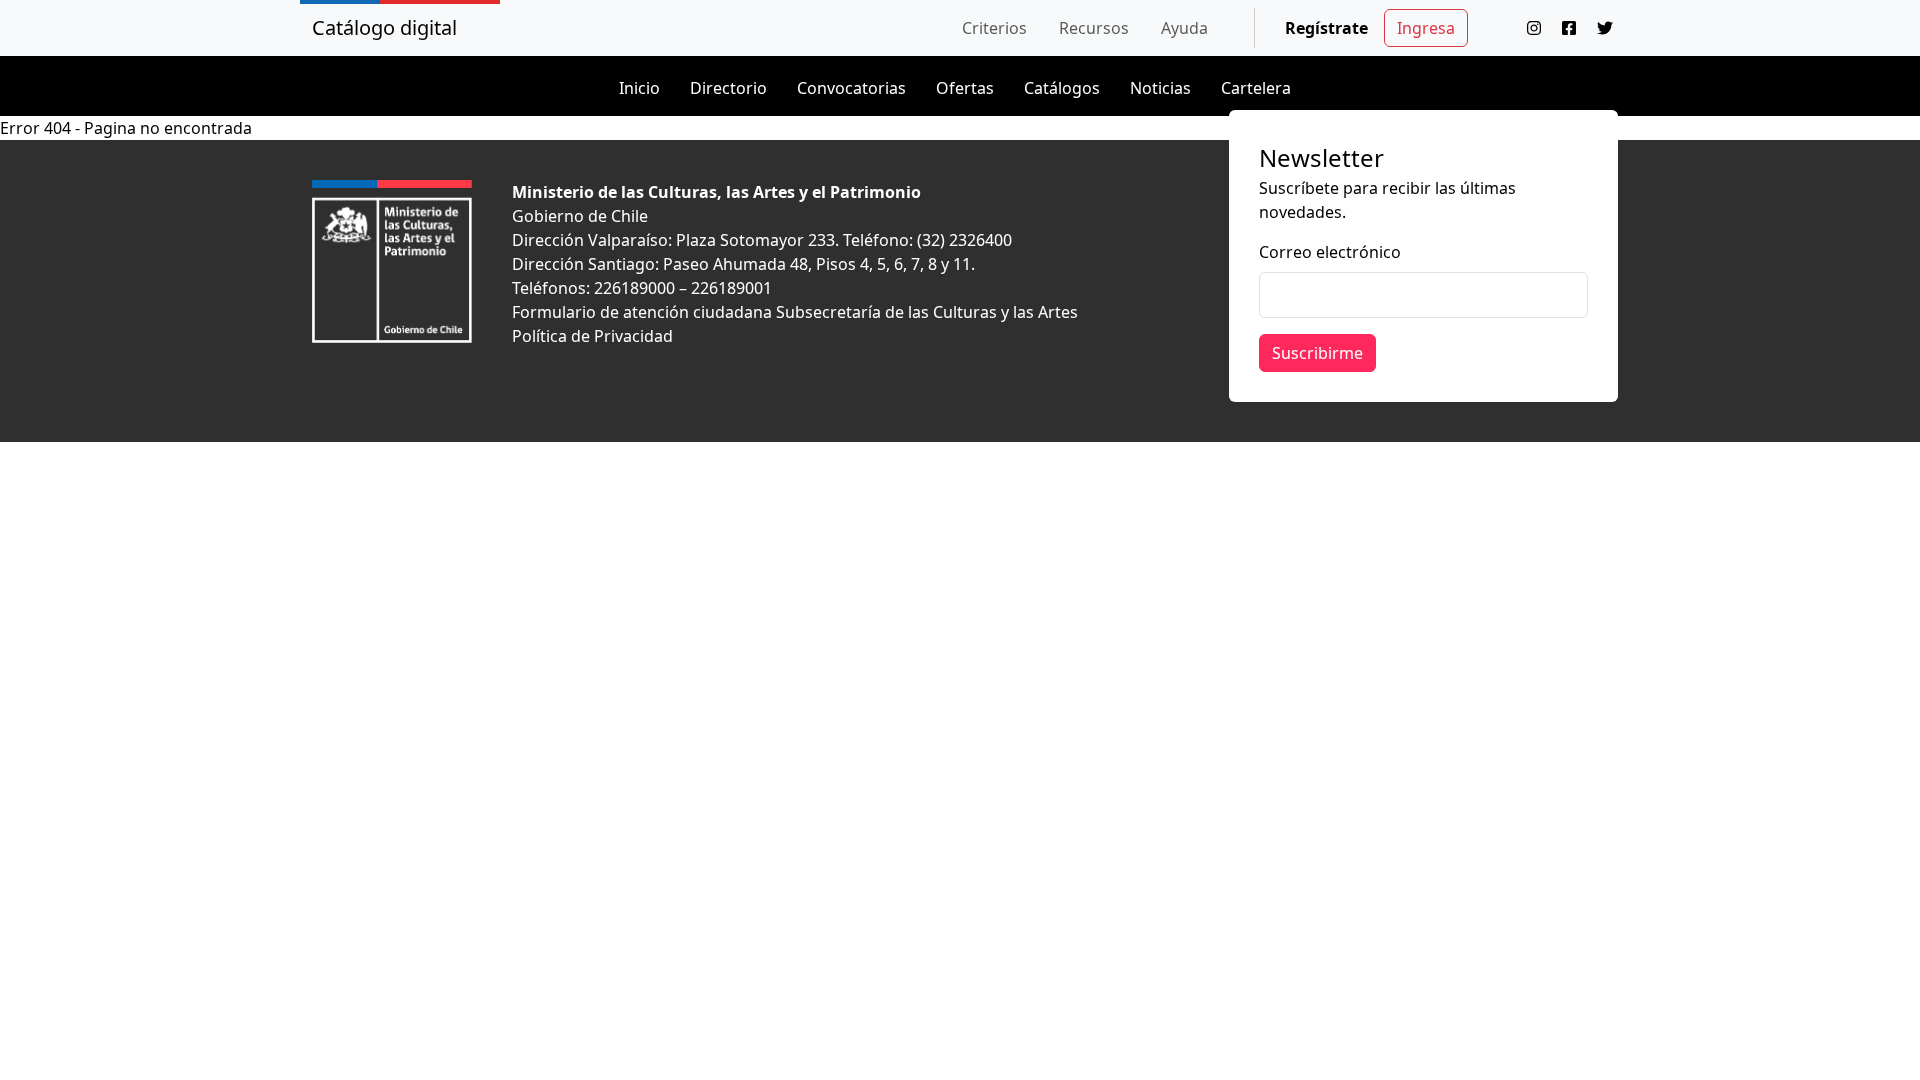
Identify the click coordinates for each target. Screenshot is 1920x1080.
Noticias (1160, 88)
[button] (994, 28)
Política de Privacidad (592, 336)
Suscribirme (1317, 353)
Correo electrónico (1330, 252)
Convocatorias (851, 88)
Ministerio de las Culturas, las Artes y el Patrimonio (716, 192)
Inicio (639, 88)
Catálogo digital (384, 27)
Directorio (728, 88)
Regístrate (1326, 28)
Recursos (1094, 28)
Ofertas (965, 88)
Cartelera (1256, 88)
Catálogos (1062, 88)
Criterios (994, 28)
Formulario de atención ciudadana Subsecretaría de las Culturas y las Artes (795, 312)
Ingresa (1426, 28)
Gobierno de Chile (580, 216)
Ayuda (1184, 28)
